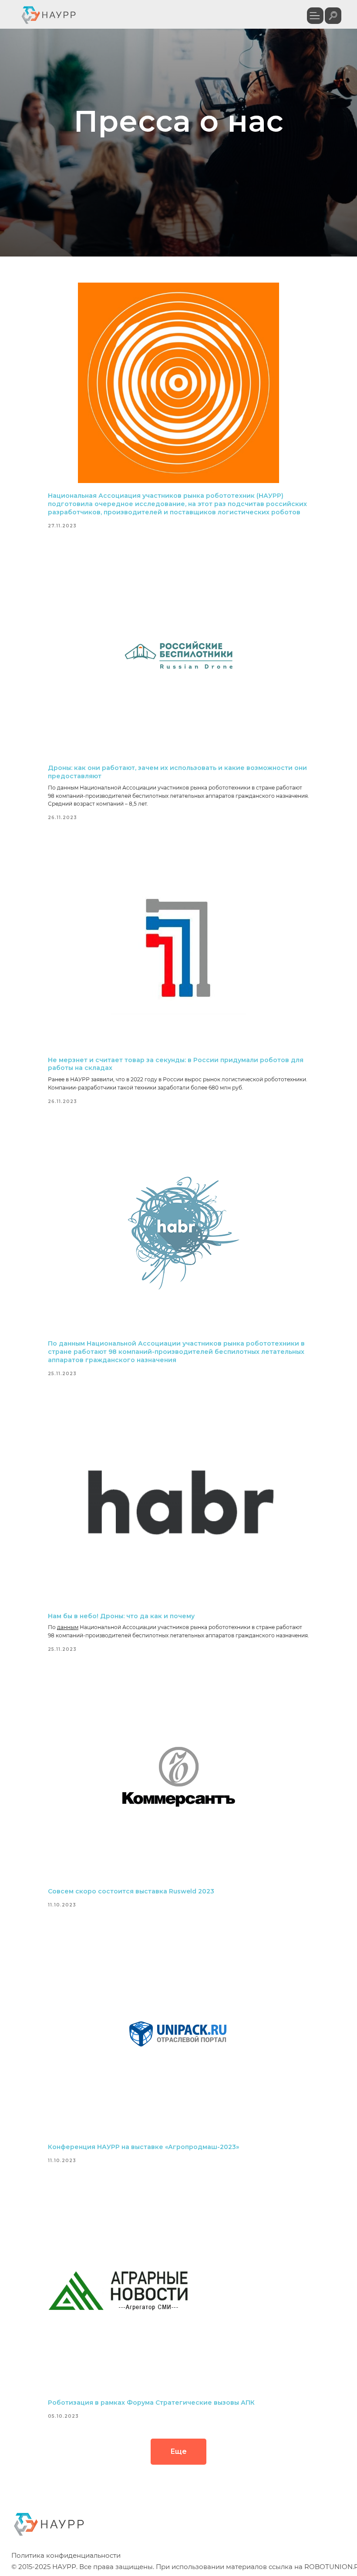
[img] (333, 16)
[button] (315, 16)
